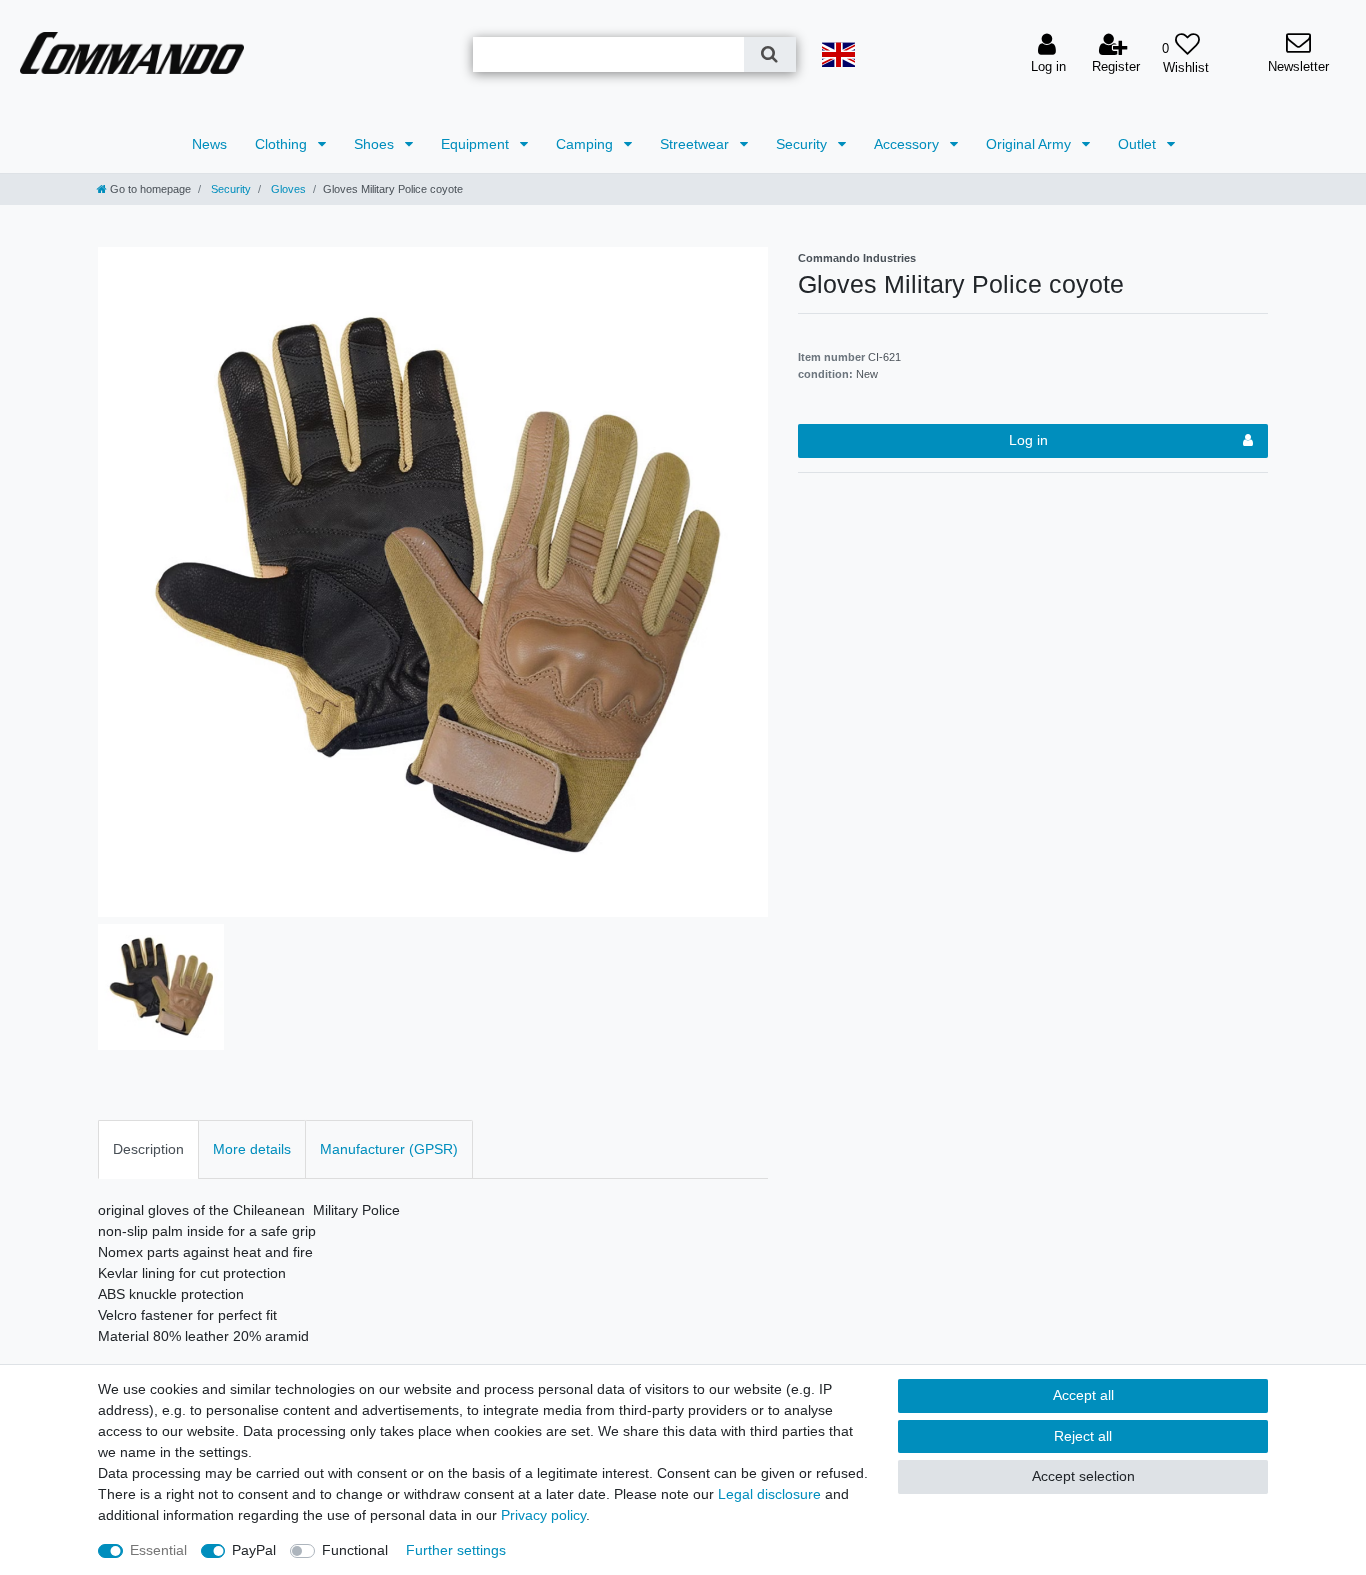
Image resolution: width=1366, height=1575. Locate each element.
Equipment (477, 144)
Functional (355, 1550)
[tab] (148, 1149)
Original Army (1030, 144)
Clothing (283, 144)
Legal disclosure (769, 1494)
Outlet (1139, 144)
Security (803, 144)
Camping (586, 144)
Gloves (287, 189)
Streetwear (696, 144)
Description (148, 1149)
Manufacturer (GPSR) (389, 1149)
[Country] (839, 54)
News (209, 144)
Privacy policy (543, 1515)
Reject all (1083, 1436)
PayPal (254, 1550)
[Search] (769, 54)
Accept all (1083, 1395)
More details (252, 1149)
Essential (158, 1550)
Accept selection (1083, 1476)
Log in (1028, 440)
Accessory (908, 144)
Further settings (456, 1550)
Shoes (376, 144)
